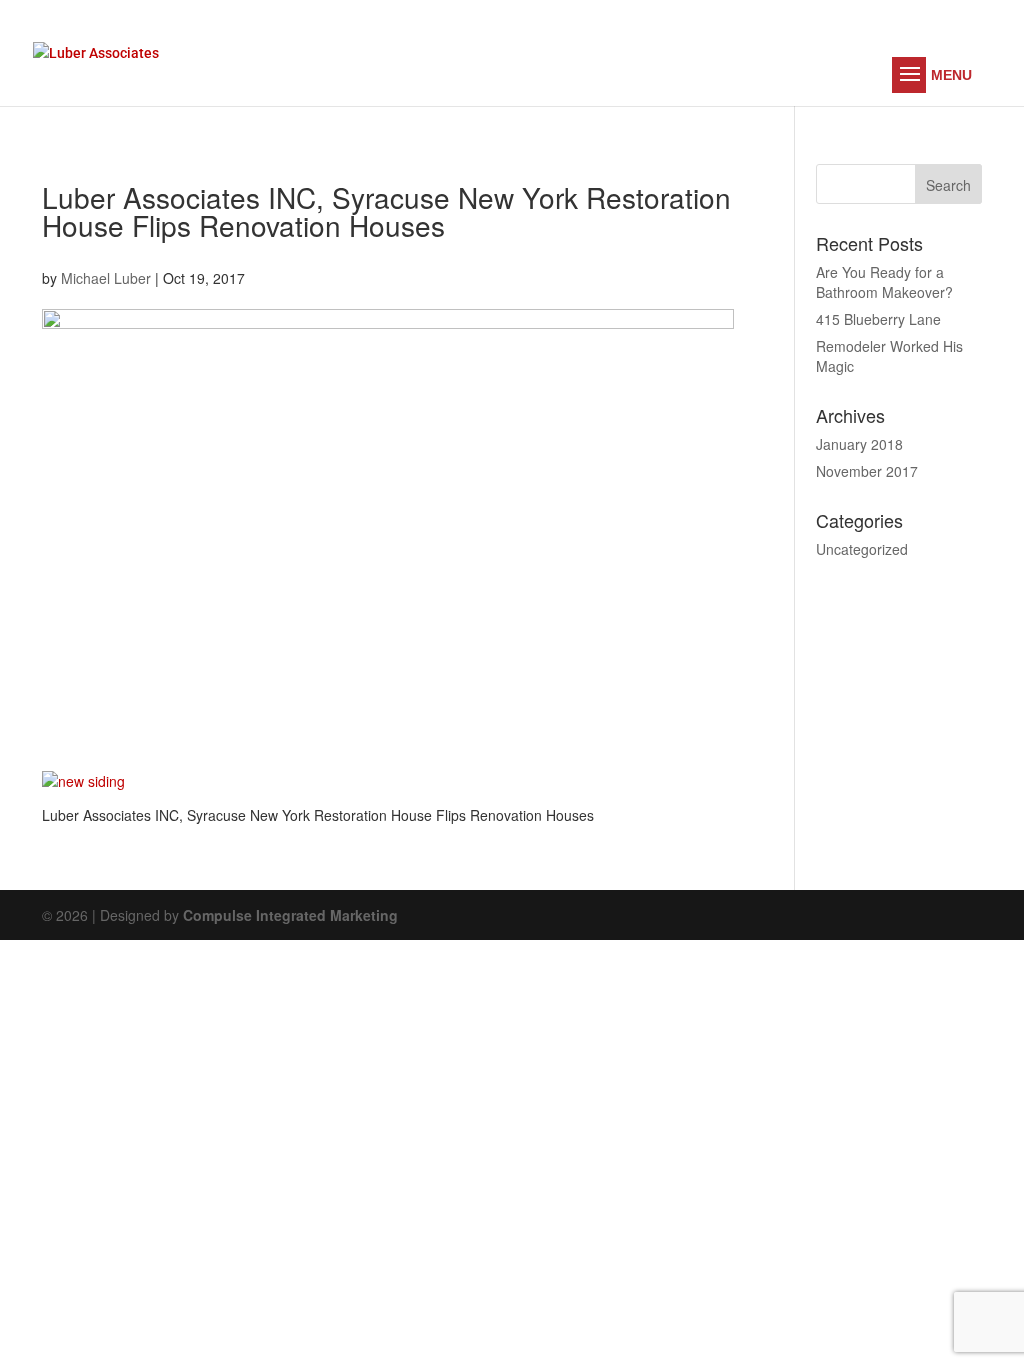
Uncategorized (862, 549)
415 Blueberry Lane (878, 319)
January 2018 (859, 444)
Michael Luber (106, 278)
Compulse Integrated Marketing (290, 915)
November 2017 (867, 471)
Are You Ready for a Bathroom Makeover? (884, 282)
